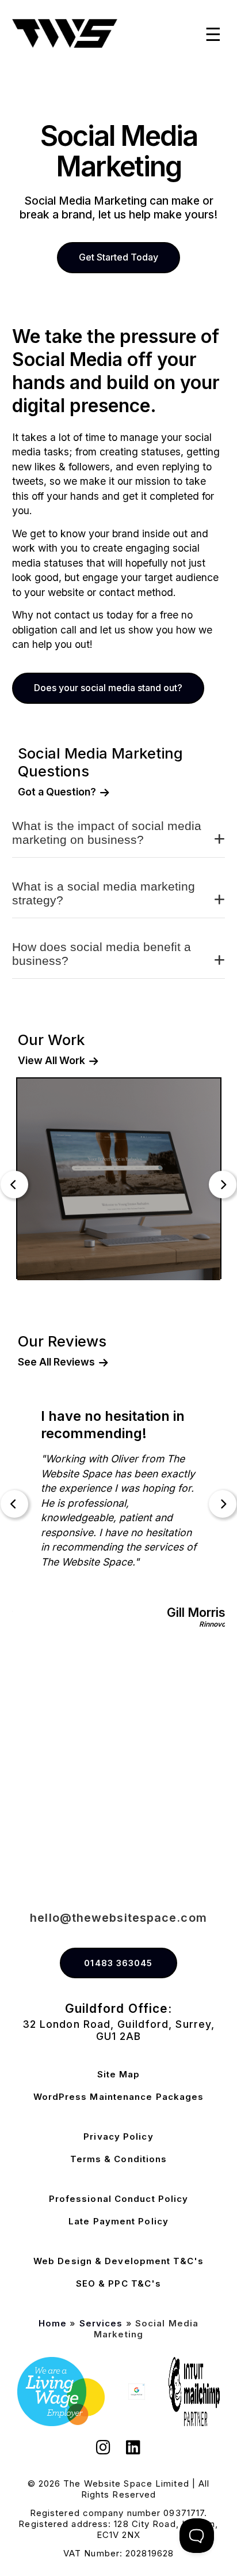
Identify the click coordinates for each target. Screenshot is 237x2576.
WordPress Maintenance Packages (119, 2097)
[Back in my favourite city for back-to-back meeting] (59, 1853)
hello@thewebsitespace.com (118, 1918)
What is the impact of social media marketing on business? (107, 833)
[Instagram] (104, 2449)
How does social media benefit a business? (102, 954)
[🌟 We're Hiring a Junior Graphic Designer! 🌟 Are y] (59, 1787)
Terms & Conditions (119, 2159)
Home (53, 2323)
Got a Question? (57, 792)
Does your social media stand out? (108, 688)
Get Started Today (118, 257)
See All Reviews (56, 1362)
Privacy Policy (118, 2136)
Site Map (119, 2074)
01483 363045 (118, 1963)
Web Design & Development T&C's (118, 2261)
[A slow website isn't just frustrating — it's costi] (178, 1720)
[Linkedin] (133, 2449)
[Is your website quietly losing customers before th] (59, 1720)
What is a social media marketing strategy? (104, 893)
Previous (14, 1185)
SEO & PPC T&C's (119, 2283)
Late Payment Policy (118, 2221)
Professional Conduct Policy (119, 2199)
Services (101, 2323)
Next (223, 1185)
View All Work (51, 1061)
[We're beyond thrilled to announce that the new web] (178, 1787)
